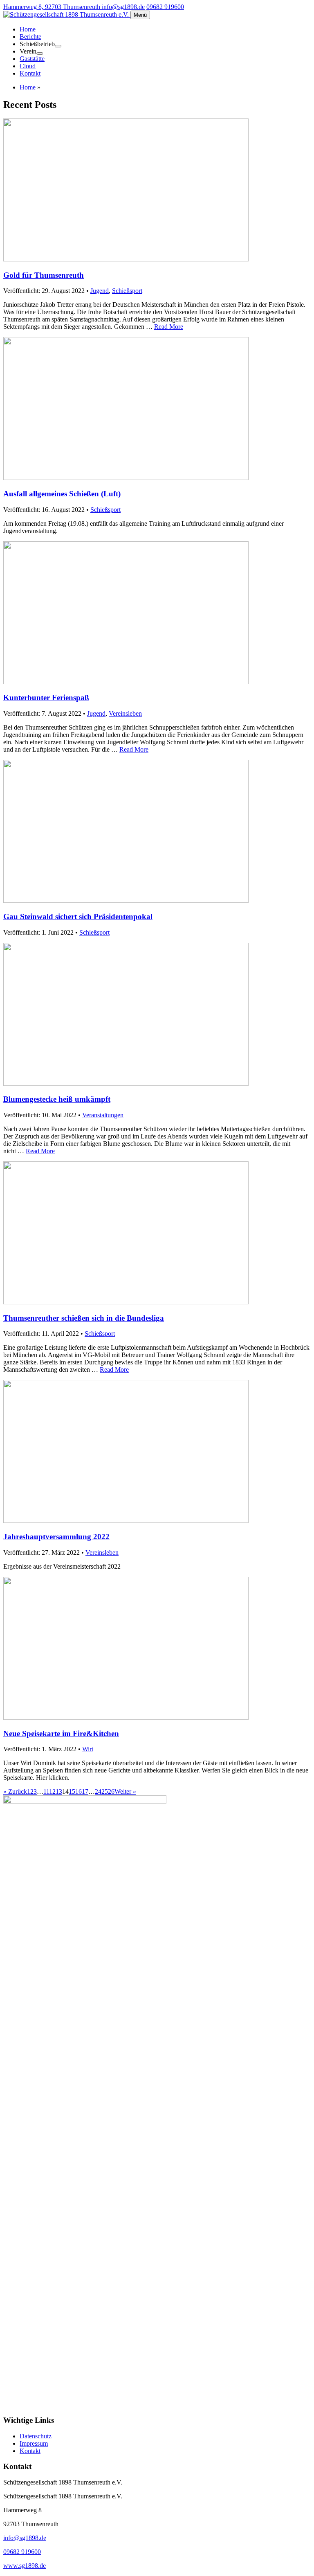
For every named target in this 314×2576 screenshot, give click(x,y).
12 (52, 1791)
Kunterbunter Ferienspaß (46, 698)
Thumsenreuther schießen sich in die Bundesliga (84, 1318)
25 (105, 1791)
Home (28, 29)
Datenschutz (36, 2436)
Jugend (100, 291)
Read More (169, 327)
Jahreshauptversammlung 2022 (56, 1537)
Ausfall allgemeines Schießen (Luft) (62, 494)
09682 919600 (165, 7)
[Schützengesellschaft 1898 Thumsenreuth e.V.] (67, 15)
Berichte (30, 37)
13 (59, 1791)
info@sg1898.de (123, 7)
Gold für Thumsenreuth (44, 275)
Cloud (28, 66)
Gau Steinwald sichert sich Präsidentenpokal (78, 916)
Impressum (34, 2443)
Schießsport (127, 291)
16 (78, 1791)
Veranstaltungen (103, 1115)
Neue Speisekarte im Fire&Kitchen (61, 1733)
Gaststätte (32, 59)
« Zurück (15, 1791)
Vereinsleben (125, 713)
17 (85, 1791)
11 (46, 1791)
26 (111, 1791)
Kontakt (30, 73)
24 (98, 1791)
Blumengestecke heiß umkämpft (57, 1099)
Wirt (88, 1749)
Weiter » (125, 1791)
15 (72, 1791)
